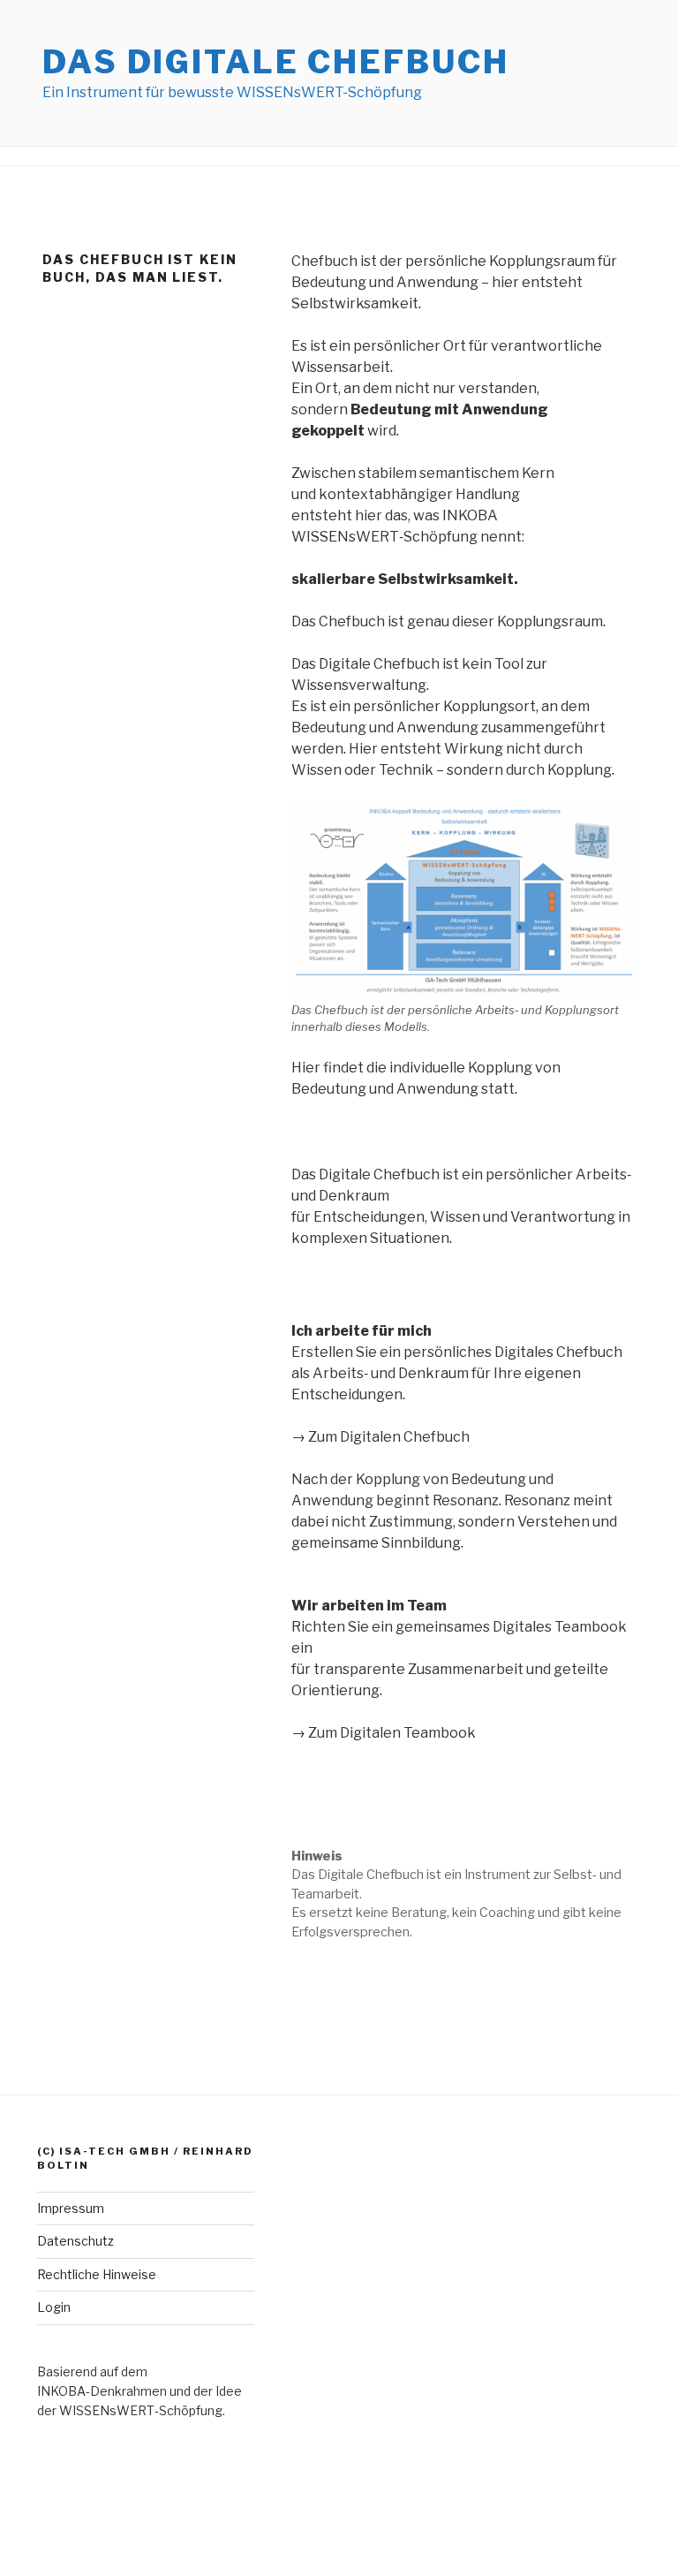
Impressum (71, 2208)
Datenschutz (75, 2241)
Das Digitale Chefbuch (275, 62)
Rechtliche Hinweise (97, 2274)
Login (54, 2307)
